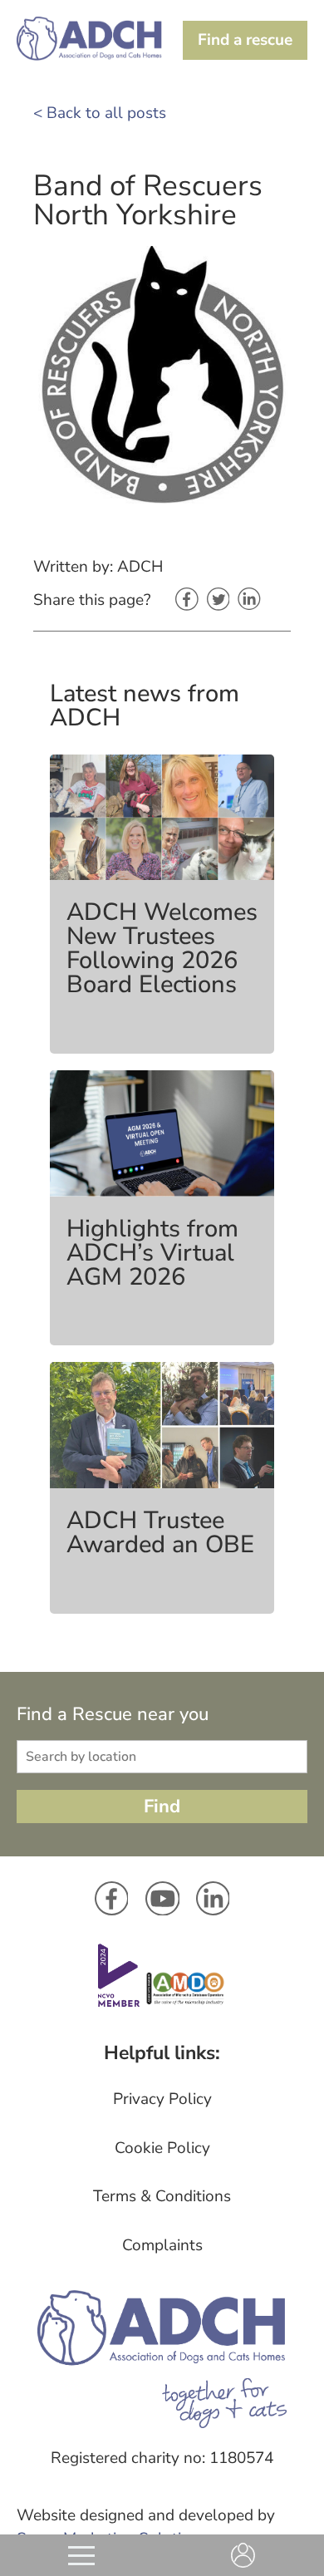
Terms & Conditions (162, 2196)
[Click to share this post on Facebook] (187, 601)
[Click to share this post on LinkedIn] (249, 600)
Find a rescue (245, 40)
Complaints (162, 2245)
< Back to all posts (100, 113)
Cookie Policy (162, 2148)
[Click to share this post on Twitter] (218, 601)
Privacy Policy (162, 2099)
